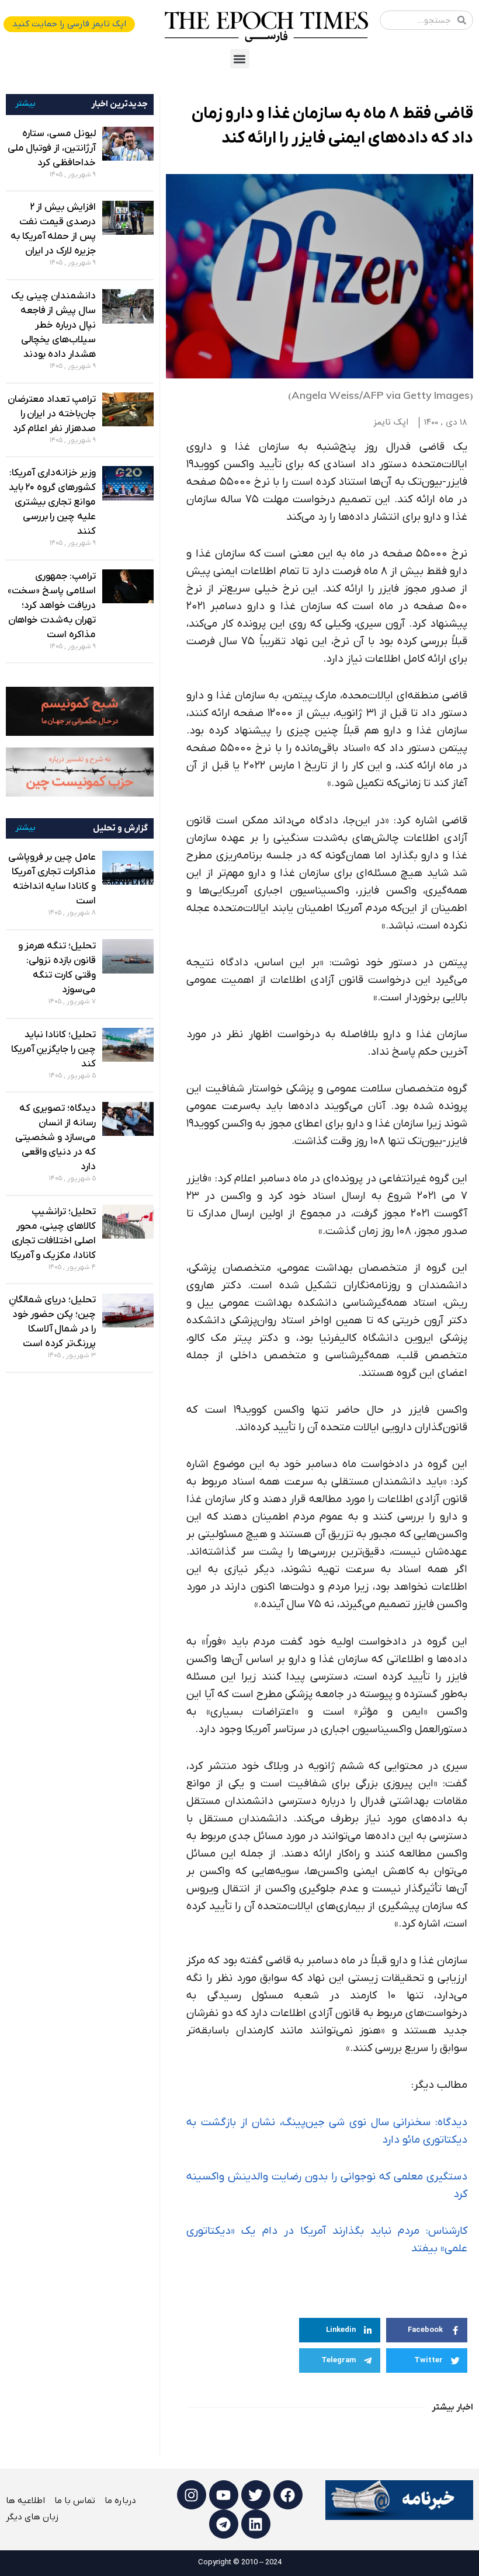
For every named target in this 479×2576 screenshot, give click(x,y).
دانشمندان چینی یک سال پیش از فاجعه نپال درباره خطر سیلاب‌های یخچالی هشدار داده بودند (53, 325)
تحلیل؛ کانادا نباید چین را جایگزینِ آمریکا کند (53, 1049)
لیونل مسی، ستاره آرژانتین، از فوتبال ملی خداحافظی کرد (52, 148)
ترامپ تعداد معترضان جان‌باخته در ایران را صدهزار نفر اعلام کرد (51, 414)
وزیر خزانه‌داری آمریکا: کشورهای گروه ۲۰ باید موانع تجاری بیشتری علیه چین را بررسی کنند (52, 502)
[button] (240, 59)
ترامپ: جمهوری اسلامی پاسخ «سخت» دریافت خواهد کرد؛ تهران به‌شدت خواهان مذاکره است (51, 606)
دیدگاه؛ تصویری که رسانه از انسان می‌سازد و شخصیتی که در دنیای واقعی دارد (55, 1138)
